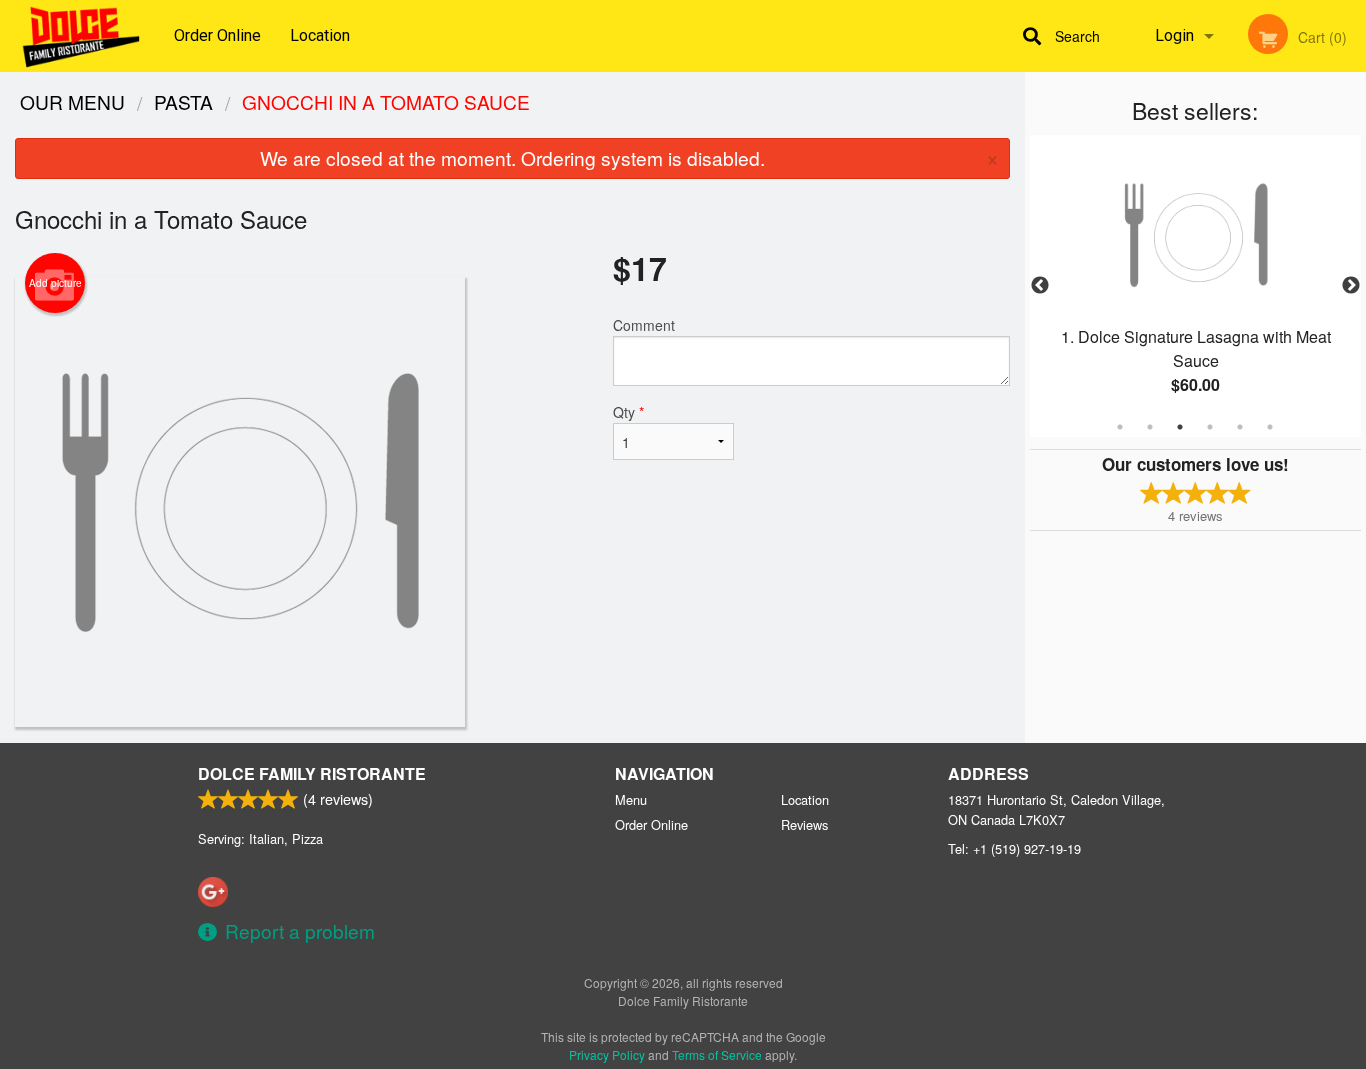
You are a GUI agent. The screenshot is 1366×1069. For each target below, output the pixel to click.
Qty (628, 412)
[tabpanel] (1196, 286)
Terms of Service (717, 1054)
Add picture (55, 283)
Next (1351, 286)
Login (1174, 35)
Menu (631, 799)
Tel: (1014, 848)
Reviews (804, 824)
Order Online (217, 35)
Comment (644, 325)
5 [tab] (1240, 427)
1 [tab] (1120, 427)
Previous (1040, 286)
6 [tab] (1270, 427)
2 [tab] (1150, 427)
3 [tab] (1180, 427)
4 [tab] (1210, 427)
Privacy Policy (607, 1054)
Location (320, 35)
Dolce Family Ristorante (312, 773)
